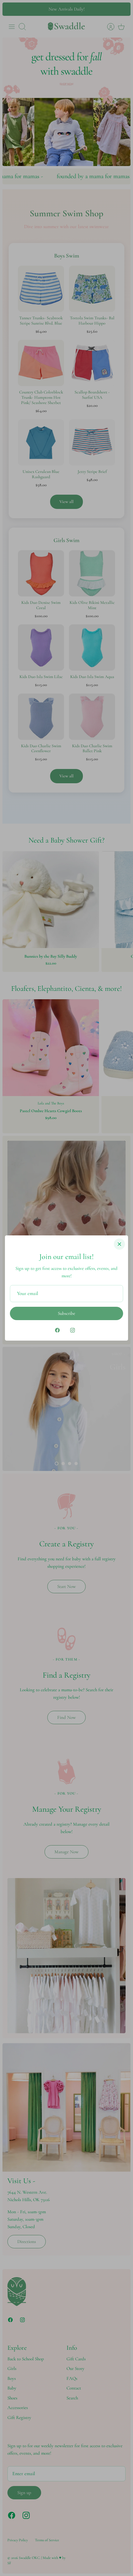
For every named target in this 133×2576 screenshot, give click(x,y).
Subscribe (66, 1313)
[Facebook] (57, 1330)
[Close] (119, 1244)
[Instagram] (73, 1330)
